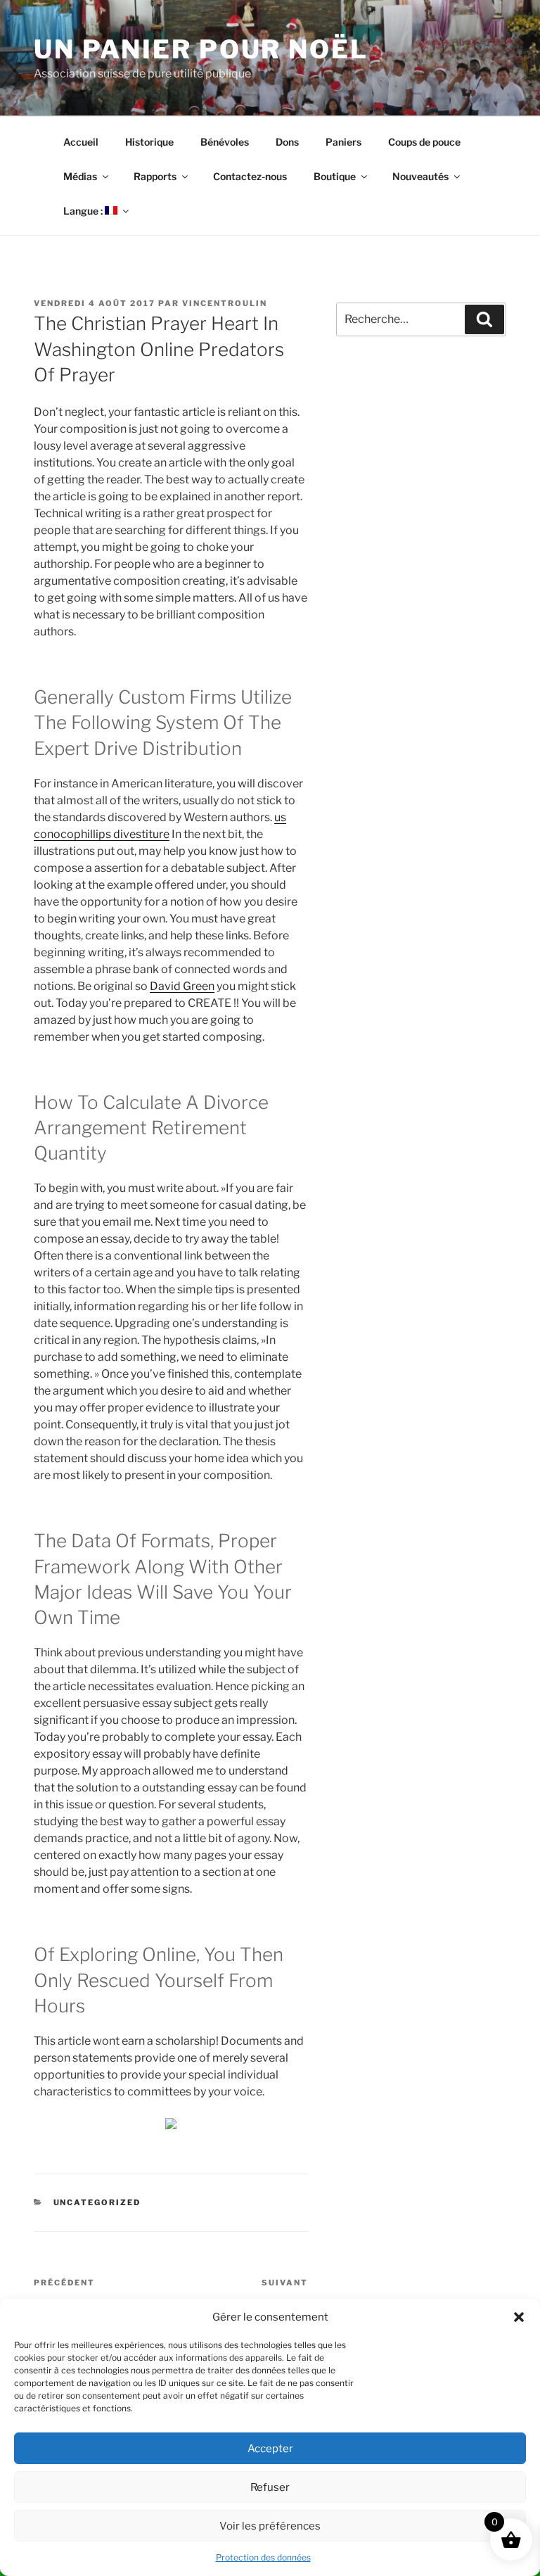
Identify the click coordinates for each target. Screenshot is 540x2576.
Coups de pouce (424, 142)
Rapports (155, 176)
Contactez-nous (250, 176)
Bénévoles (225, 142)
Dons (287, 142)
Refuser (270, 2487)
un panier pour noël (201, 49)
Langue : (84, 211)
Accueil (81, 142)
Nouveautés (420, 176)
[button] (519, 2317)
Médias (80, 176)
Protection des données (263, 2557)
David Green (182, 986)
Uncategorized (97, 2202)
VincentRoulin (225, 303)
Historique (149, 142)
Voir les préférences (270, 2526)
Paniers (343, 142)
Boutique (335, 176)
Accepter (270, 2449)
